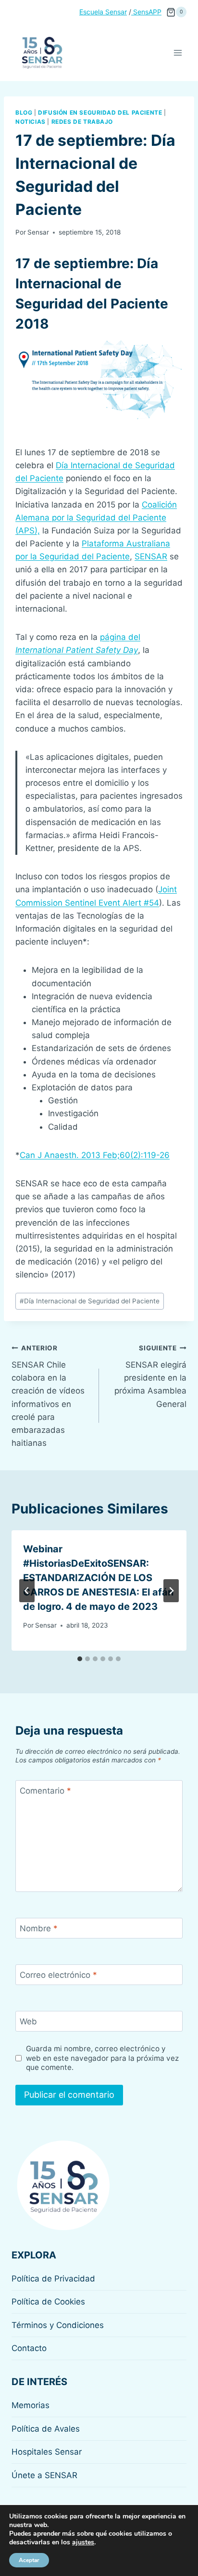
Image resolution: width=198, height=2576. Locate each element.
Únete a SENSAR (44, 2475)
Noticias (31, 122)
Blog (24, 112)
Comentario (45, 1791)
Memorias (31, 2405)
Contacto (29, 2348)
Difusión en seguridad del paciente (100, 112)
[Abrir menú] (178, 53)
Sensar (38, 232)
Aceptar (29, 2560)
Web (28, 2021)
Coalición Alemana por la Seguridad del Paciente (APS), (96, 518)
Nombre (39, 1928)
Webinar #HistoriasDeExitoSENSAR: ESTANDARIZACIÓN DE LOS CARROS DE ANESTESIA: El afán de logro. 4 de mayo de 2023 (98, 1578)
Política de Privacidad (53, 2279)
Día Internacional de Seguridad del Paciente (90, 1301)
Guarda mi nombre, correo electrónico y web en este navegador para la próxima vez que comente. (102, 2058)
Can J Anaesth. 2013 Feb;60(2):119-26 (95, 1155)
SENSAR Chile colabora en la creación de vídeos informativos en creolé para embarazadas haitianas (48, 1396)
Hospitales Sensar (47, 2452)
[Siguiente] (171, 1591)
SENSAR (151, 556)
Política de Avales (46, 2429)
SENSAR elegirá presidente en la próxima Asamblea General (150, 1376)
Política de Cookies (48, 2302)
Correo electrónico (58, 1975)
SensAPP (146, 12)
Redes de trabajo (82, 122)
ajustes (83, 2542)
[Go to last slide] (27, 1591)
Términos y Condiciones (58, 2325)
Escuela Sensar (103, 12)
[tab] (80, 1659)
